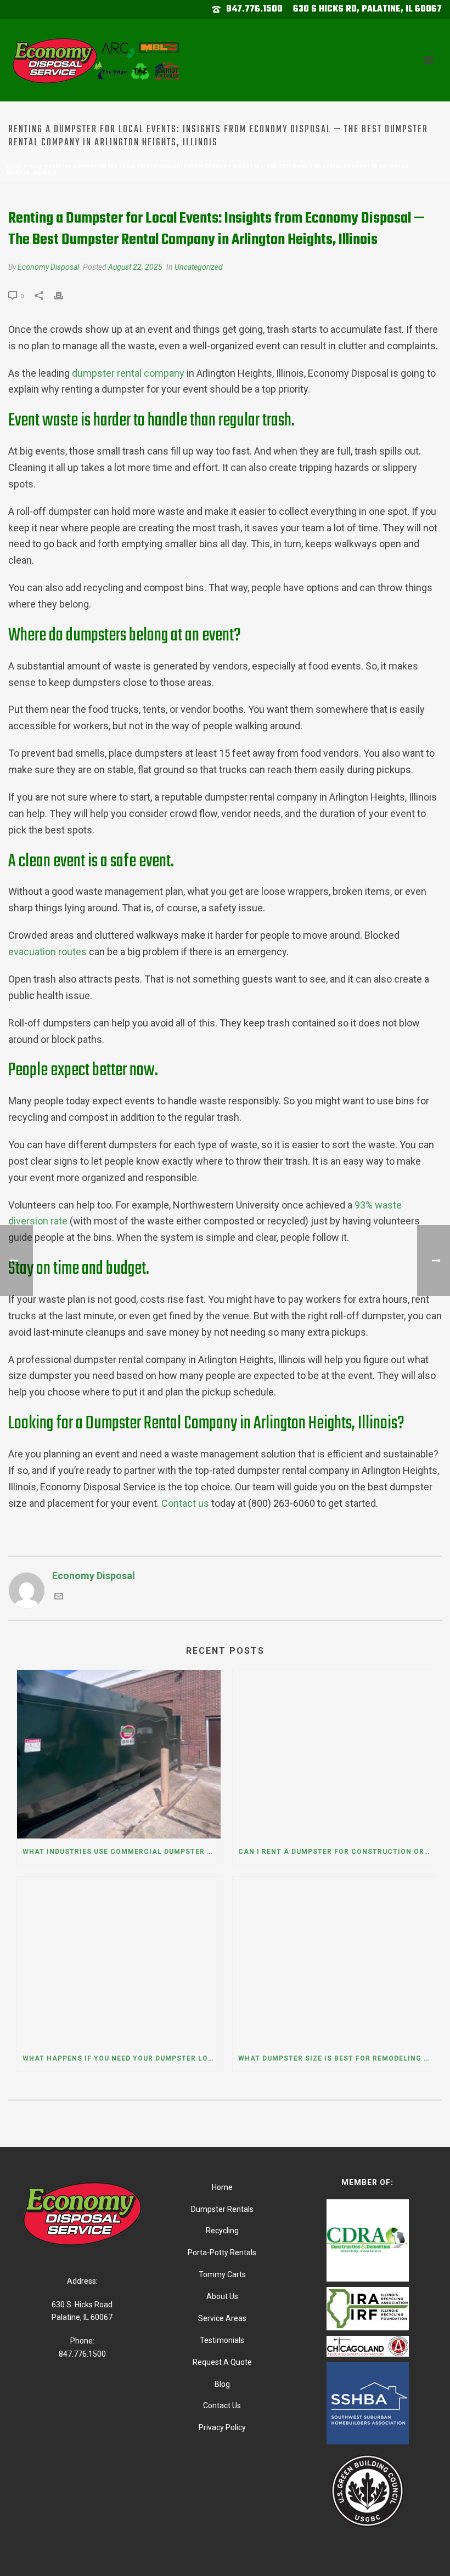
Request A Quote (222, 2362)
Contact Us (222, 2405)
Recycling (222, 2231)
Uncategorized (199, 267)
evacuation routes (47, 952)
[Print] (64, 295)
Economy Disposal (48, 267)
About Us (222, 2296)
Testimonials (222, 2340)
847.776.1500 (254, 9)
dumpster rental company (128, 373)
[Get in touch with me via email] (59, 1597)
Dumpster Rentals (222, 2209)
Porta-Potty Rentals (222, 2252)
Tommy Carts (222, 2274)
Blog (36, 166)
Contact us (185, 1503)
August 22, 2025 (135, 267)
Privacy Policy (222, 2427)
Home (14, 166)
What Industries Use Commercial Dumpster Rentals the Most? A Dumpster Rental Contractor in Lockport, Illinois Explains (122, 1852)
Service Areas (222, 2318)
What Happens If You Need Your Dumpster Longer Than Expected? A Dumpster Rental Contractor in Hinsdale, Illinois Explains (122, 2058)
